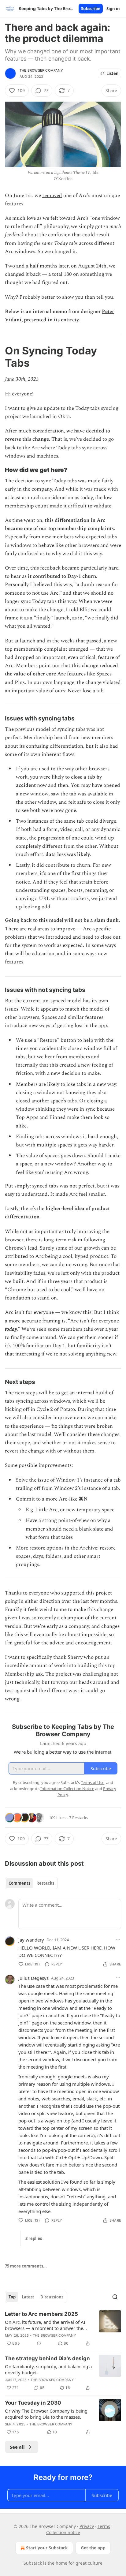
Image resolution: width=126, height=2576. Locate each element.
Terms (104, 2526)
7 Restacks (79, 1818)
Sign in (113, 9)
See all (17, 2447)
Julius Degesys (33, 1978)
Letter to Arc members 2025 (41, 2314)
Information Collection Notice (67, 1789)
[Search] (115, 2297)
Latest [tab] (28, 2297)
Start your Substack (47, 2548)
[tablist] (31, 1883)
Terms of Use (93, 1782)
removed (52, 196)
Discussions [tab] (52, 2297)
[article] (63, 2329)
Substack (33, 2563)
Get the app (93, 2548)
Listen (113, 73)
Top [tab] (12, 2297)
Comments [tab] (19, 1883)
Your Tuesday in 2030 (33, 2403)
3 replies (34, 2238)
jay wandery (31, 1940)
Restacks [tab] (45, 1883)
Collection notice (63, 2532)
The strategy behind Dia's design (47, 2358)
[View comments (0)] (39, 2343)
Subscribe (91, 9)
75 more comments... (26, 2266)
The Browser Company (41, 70)
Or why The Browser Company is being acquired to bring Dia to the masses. (46, 2414)
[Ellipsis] (118, 1939)
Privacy (87, 2526)
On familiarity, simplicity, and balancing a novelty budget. (48, 2369)
